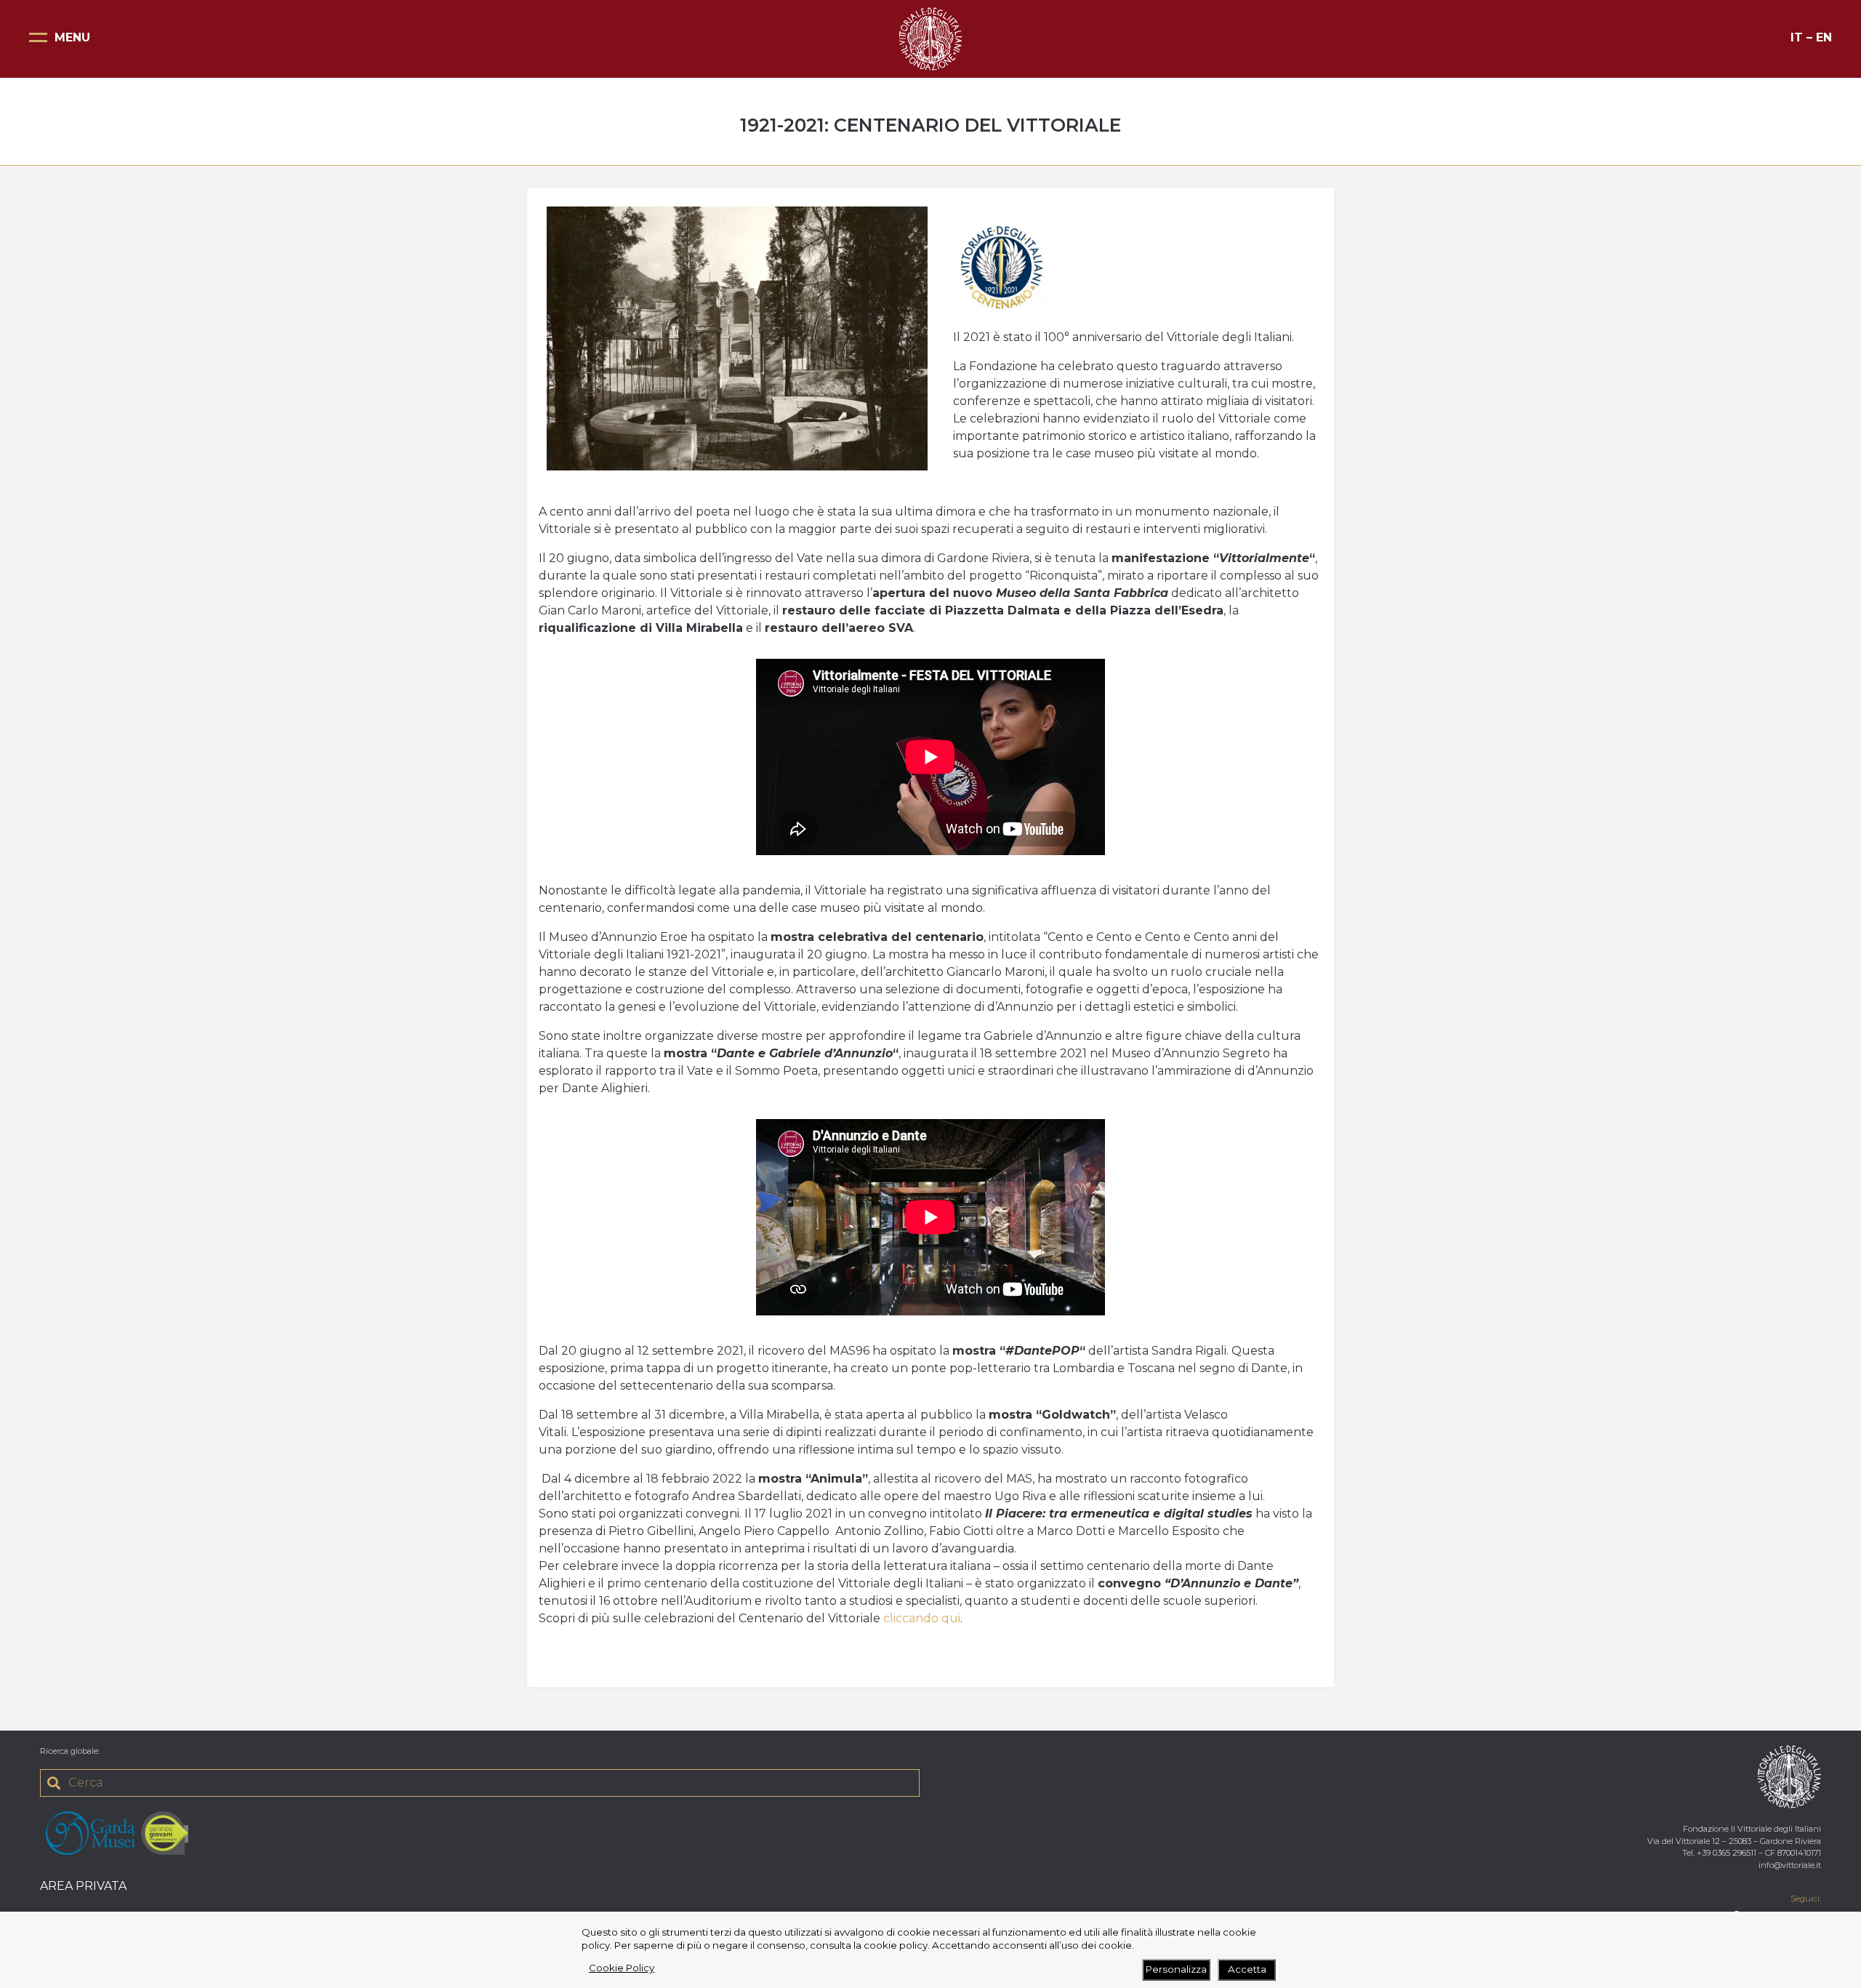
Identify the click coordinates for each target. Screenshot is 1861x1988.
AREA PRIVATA (83, 1886)
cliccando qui (922, 1618)
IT (1797, 37)
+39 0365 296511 (1727, 1853)
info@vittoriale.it (1790, 1865)
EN (1824, 37)
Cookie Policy (622, 1968)
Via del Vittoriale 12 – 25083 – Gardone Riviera (1734, 1841)
